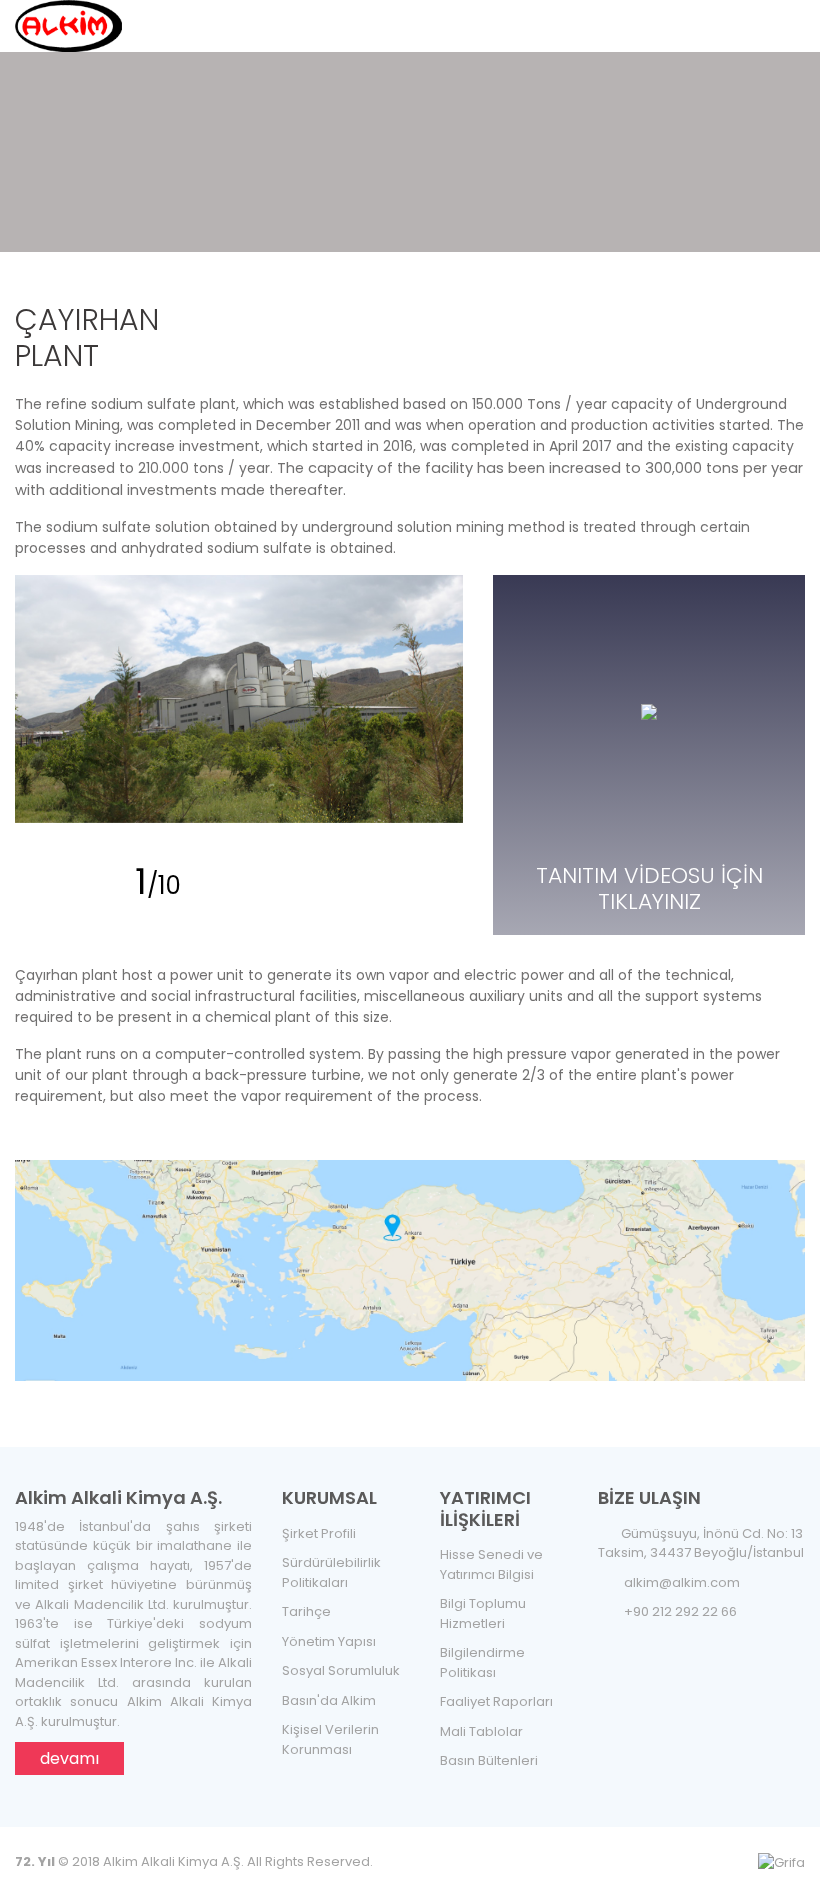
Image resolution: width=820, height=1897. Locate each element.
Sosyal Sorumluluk (341, 1670)
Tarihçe (306, 1611)
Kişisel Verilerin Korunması (330, 1739)
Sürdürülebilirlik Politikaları (331, 1572)
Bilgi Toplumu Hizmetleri (483, 1613)
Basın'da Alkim (329, 1700)
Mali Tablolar (481, 1731)
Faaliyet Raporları (496, 1701)
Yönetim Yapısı (329, 1641)
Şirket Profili (319, 1533)
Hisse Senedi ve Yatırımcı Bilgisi (491, 1564)
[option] (239, 699)
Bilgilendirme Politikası (482, 1662)
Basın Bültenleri (489, 1760)
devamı (69, 1758)
